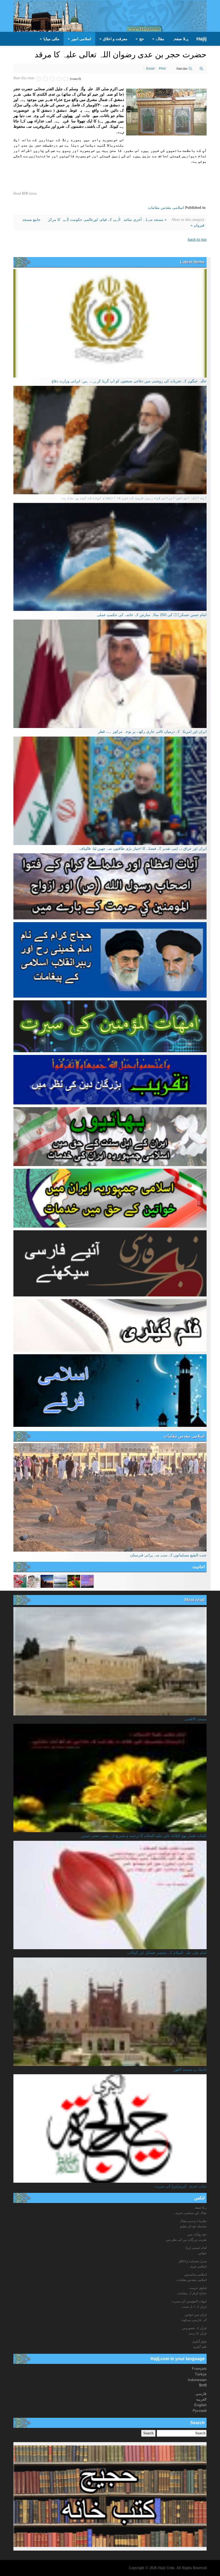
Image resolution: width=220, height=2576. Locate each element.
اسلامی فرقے (198, 2266)
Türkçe (201, 2374)
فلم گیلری (200, 2347)
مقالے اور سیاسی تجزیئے (190, 2213)
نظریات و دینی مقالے (193, 2221)
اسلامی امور (81, 39)
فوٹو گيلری (199, 2341)
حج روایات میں (197, 2234)
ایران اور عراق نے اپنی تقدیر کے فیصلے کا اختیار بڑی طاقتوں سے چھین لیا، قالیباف (143, 848)
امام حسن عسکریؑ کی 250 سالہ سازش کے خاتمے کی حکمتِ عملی (152, 615)
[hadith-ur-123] (34, 1581)
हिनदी (203, 2385)
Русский (200, 2411)
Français (199, 2368)
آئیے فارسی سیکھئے (194, 2320)
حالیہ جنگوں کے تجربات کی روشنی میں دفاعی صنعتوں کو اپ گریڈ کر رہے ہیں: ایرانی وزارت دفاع (129, 381)
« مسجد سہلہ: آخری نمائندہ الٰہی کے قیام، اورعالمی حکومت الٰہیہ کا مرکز (107, 220)
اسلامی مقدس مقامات (166, 208)
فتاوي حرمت (198, 2288)
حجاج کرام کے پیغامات (192, 2293)
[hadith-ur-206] (20, 1581)
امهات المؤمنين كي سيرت (189, 2301)
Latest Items (192, 262)
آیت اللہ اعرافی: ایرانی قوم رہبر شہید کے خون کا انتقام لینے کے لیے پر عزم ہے (134, 498)
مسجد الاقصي (195, 1719)
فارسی (201, 2394)
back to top (197, 239)
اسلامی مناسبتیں (195, 2275)
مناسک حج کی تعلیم (193, 2226)
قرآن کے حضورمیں (194, 2328)
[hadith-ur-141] (87, 1581)
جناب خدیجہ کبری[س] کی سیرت (181, 2186)
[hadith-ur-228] (60, 1581)
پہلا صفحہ (180, 39)
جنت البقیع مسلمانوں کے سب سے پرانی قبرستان (168, 1555)
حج (141, 39)
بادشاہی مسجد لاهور (190, 2069)
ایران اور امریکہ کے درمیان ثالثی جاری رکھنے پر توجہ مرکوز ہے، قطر (152, 731)
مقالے (159, 39)
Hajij (201, 39)
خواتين (202, 2253)
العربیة (201, 2399)
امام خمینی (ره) (196, 2248)
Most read (195, 1600)
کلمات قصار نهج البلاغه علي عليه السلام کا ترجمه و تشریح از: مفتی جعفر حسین (144, 1836)
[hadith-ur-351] (74, 1581)
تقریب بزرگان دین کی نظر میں (186, 2240)
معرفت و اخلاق (115, 39)
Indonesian (197, 2380)
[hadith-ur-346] (47, 1581)
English (200, 2405)
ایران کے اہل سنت (194, 2307)
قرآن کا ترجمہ (197, 2333)
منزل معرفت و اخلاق (193, 2261)
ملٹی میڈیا (51, 39)
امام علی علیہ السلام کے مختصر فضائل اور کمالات (167, 1953)
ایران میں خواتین (196, 2315)
